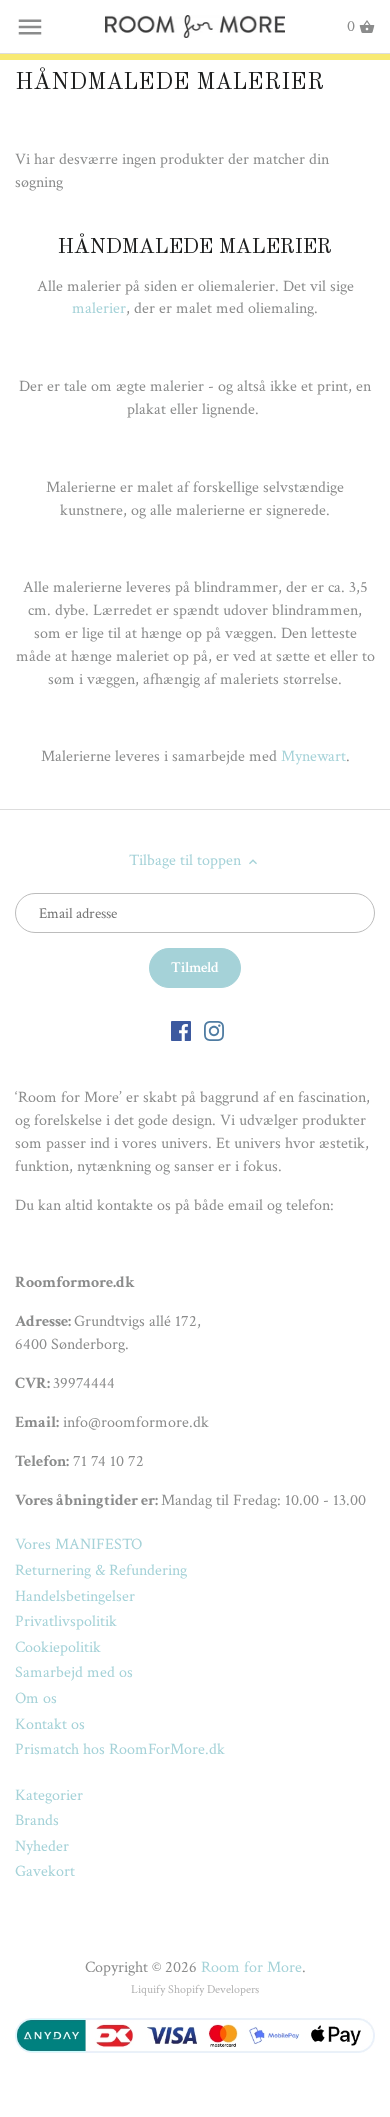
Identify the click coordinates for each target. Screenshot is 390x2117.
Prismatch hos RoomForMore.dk (120, 1749)
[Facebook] (181, 1030)
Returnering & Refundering (101, 1570)
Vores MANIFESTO (78, 1544)
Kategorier (49, 1795)
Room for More (251, 1967)
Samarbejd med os (74, 1672)
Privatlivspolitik (66, 1621)
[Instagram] (214, 1030)
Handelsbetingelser (75, 1596)
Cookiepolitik (58, 1647)
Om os (36, 1698)
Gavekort (45, 1871)
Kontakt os (50, 1724)
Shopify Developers (213, 1989)
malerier (99, 308)
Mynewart (313, 756)
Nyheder (42, 1846)
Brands (37, 1820)
